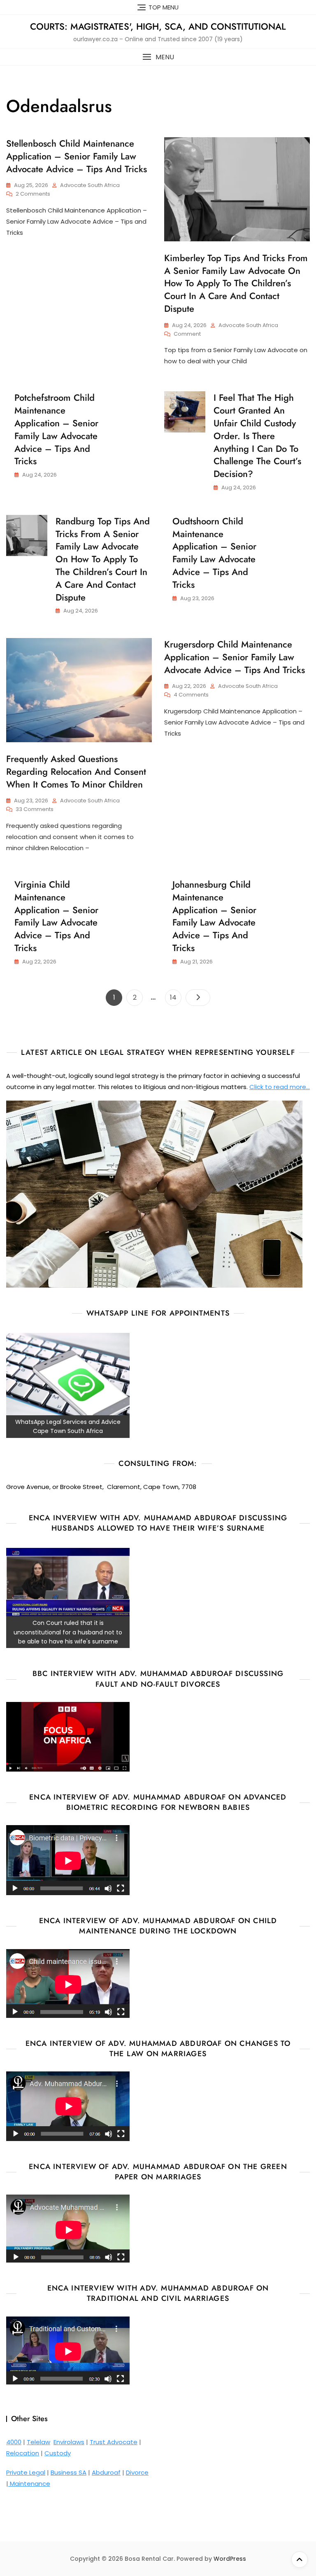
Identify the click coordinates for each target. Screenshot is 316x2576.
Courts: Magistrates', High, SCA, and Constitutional (158, 26)
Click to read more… (280, 1087)
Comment (187, 334)
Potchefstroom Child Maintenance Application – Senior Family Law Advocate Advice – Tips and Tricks (56, 429)
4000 (14, 2442)
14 (175, 997)
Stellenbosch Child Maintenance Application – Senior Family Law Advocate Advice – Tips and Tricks (77, 156)
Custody (58, 2453)
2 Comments (33, 194)
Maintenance (29, 2484)
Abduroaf (106, 2472)
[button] (158, 57)
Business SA (69, 2472)
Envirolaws (69, 2442)
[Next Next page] (198, 998)
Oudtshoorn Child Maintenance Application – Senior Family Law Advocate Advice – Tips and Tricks (214, 553)
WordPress (230, 2559)
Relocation (23, 2453)
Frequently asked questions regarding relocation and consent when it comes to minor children (76, 771)
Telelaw (38, 2442)
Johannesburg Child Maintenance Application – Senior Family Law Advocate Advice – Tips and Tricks (214, 916)
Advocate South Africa (90, 185)
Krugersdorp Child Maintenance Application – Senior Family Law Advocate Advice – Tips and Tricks (235, 657)
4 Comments (191, 695)
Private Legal (26, 2472)
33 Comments (35, 810)
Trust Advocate (114, 2442)
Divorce (137, 2472)
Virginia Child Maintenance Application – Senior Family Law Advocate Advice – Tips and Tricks (56, 916)
